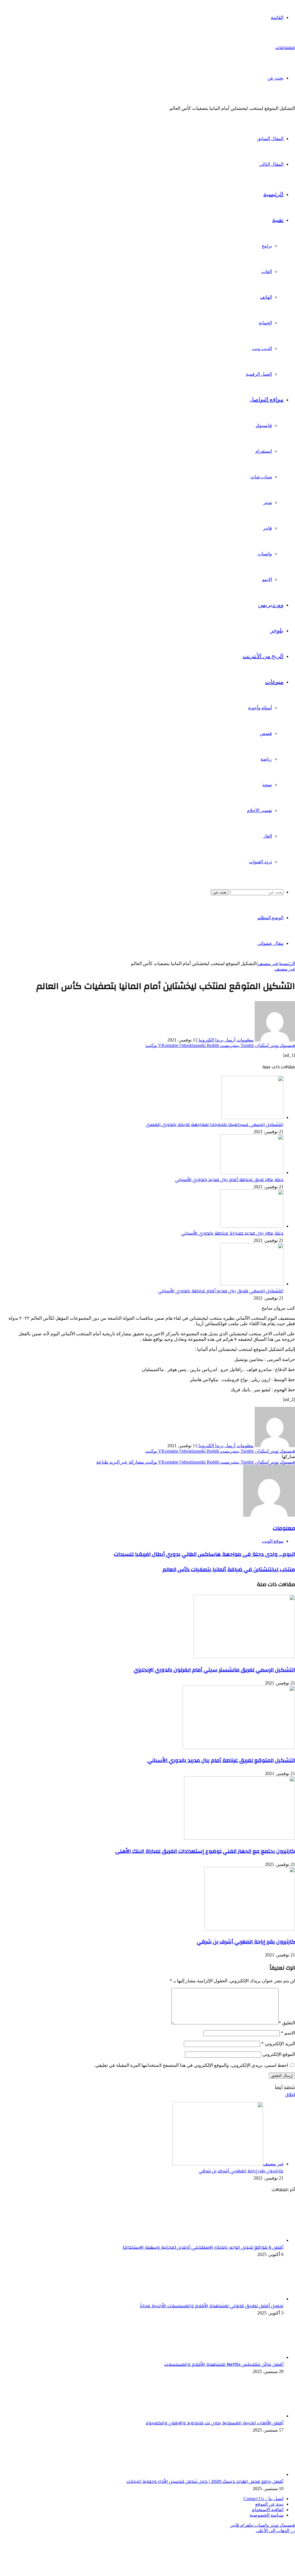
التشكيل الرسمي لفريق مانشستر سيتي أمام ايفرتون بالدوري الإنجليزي (214, 1670)
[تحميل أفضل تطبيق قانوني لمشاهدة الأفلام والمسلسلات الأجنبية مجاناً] (252, 2299)
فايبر (267, 528)
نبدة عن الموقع (269, 2504)
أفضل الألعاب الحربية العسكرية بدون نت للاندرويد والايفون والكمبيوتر (215, 2423)
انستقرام (264, 451)
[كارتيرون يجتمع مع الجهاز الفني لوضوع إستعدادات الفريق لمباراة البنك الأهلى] (240, 1838)
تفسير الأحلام (259, 810)
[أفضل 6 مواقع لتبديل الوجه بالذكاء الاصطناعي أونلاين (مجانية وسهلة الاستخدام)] (252, 2240)
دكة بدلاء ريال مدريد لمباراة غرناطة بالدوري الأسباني (232, 1233)
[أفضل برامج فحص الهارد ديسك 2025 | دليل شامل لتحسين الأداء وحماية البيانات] (252, 2474)
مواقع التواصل (266, 400)
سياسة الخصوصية (266, 2515)
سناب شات (261, 477)
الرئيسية (273, 194)
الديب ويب (262, 348)
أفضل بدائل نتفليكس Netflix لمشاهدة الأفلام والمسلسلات (224, 2364)
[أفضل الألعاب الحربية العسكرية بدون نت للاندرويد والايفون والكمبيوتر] (252, 2416)
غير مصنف (268, 963)
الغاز (268, 836)
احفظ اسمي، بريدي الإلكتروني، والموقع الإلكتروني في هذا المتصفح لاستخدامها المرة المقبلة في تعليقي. (191, 2065)
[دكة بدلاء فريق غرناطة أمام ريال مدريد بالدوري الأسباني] (252, 1173)
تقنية (278, 220)
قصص (266, 733)
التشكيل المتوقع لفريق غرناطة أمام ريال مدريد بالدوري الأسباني (221, 1760)
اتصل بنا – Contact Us (263, 2499)
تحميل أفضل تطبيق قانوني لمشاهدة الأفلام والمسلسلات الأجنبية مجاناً (212, 2306)
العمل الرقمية (259, 374)
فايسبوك (264, 425)
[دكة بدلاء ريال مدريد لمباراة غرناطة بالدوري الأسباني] (252, 1226)
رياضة (266, 759)
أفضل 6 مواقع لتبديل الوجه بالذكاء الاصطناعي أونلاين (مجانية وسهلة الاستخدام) (203, 2247)
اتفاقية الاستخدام (268, 2510)
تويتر (268, 502)
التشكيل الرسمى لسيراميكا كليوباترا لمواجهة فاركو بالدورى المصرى (215, 1125)
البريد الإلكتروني (278, 2044)
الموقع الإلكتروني (279, 2054)
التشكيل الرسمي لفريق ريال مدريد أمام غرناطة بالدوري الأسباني (221, 1291)
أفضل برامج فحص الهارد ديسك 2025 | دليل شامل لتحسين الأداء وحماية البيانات (205, 2481)
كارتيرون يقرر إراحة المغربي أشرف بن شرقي (246, 1942)
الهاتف (266, 297)
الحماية (265, 323)
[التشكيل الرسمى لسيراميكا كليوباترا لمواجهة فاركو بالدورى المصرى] (253, 1117)
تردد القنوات (260, 862)
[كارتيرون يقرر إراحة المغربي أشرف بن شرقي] (250, 1929)
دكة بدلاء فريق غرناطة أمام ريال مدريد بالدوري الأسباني (229, 1180)
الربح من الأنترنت (263, 656)
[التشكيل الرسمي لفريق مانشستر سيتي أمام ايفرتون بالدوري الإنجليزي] (244, 1657)
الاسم (288, 2033)
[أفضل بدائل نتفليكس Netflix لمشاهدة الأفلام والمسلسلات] (252, 2357)
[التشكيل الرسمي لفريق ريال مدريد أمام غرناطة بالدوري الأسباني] (252, 1284)
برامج (267, 246)
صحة (267, 785)
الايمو (267, 579)
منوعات (274, 682)
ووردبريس (271, 605)
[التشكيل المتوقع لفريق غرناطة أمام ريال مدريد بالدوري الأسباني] (239, 1747)
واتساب (265, 554)
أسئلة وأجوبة (260, 708)
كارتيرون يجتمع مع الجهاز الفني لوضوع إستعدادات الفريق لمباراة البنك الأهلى (205, 1851)
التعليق (287, 2023)
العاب (267, 271)
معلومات (245, 1040)
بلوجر (277, 631)
